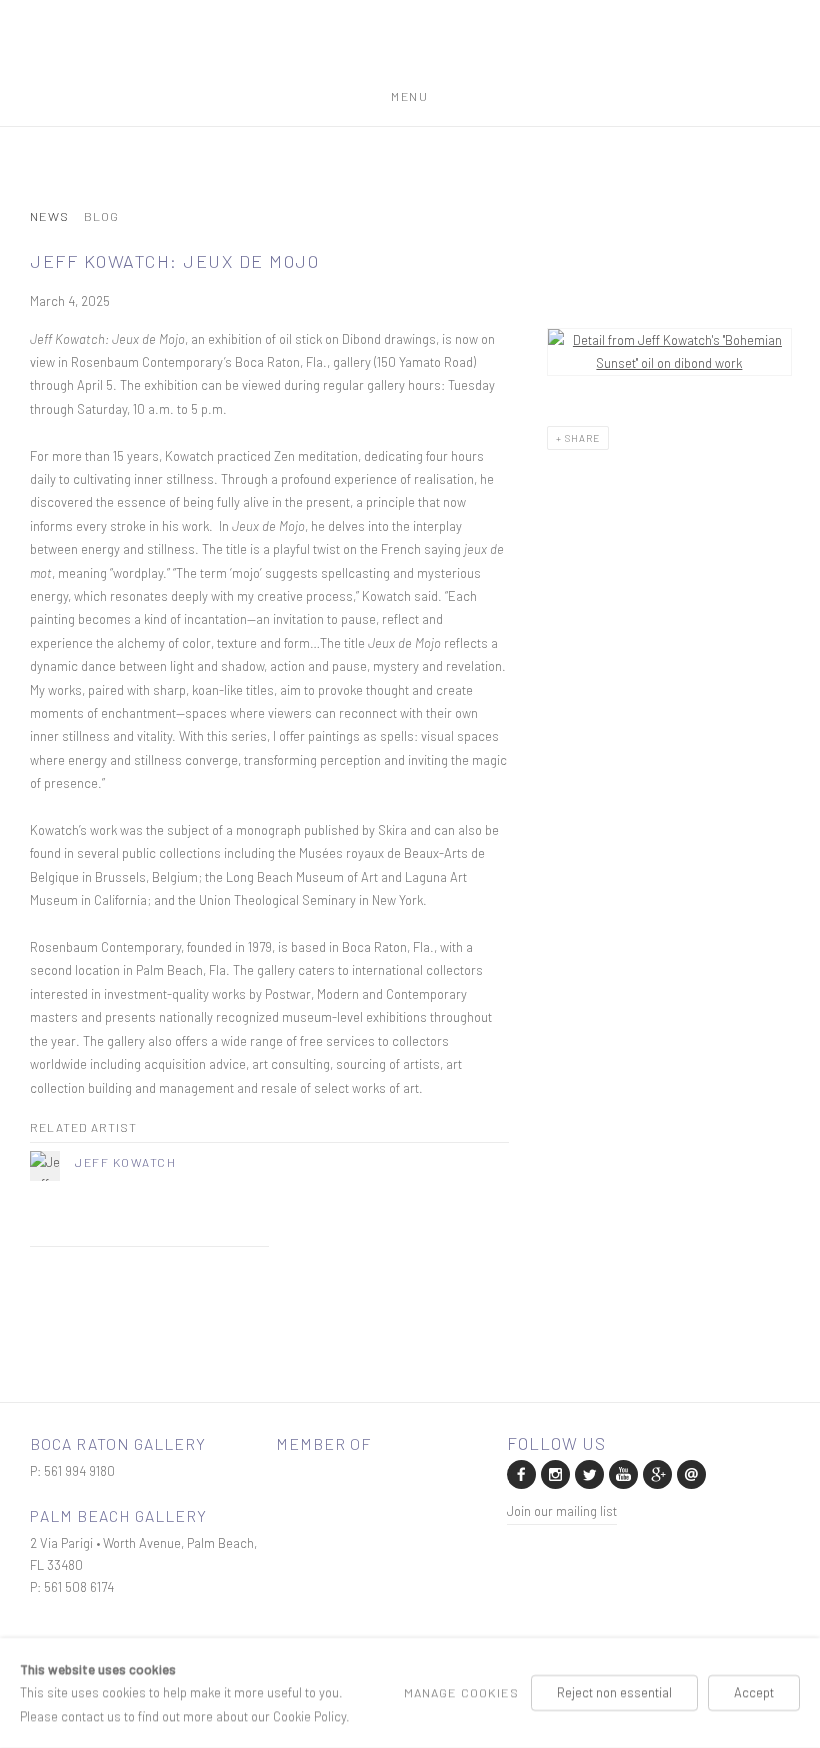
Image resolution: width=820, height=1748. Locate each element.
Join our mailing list (562, 1511)
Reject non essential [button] (614, 1692)
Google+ (656, 1473)
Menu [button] (409, 92)
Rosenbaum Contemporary (410, 53)
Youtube (622, 1473)
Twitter (588, 1473)
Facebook (520, 1473)
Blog (101, 216)
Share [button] (582, 438)
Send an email (690, 1473)
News (49, 216)
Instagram (554, 1473)
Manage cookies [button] (461, 1692)
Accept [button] (754, 1692)
